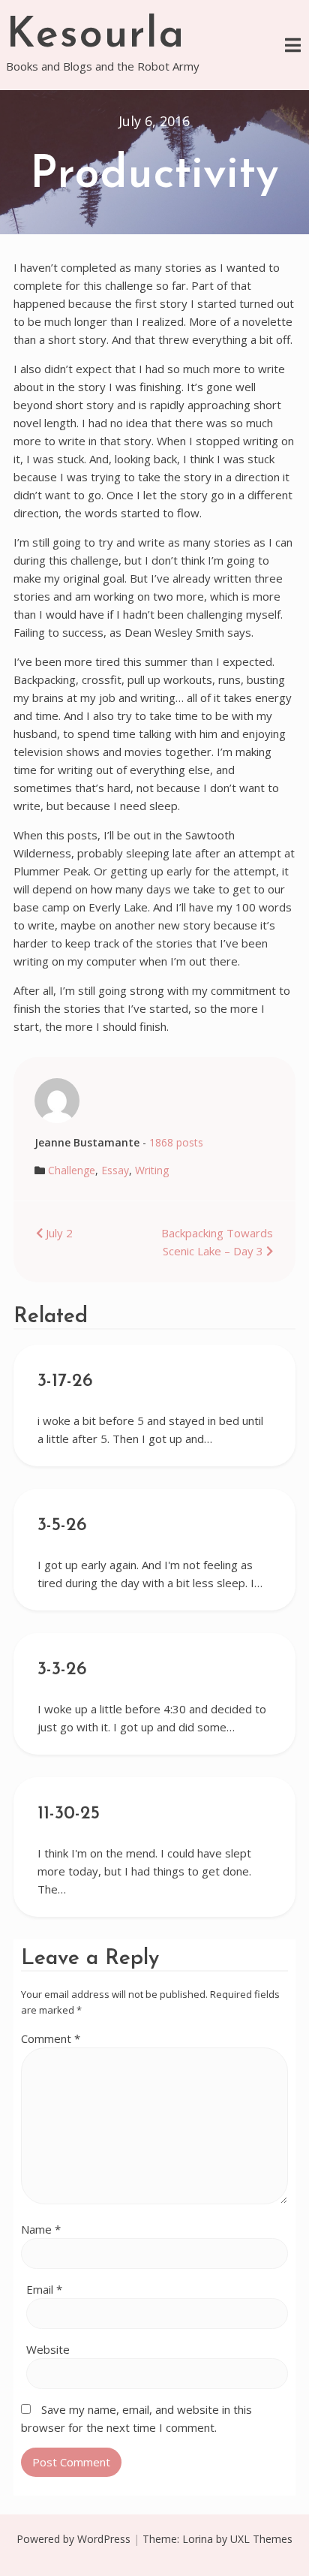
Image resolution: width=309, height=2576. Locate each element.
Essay (115, 1170)
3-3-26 (62, 1670)
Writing (152, 1170)
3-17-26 (65, 1381)
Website (48, 2349)
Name (41, 2229)
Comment (51, 2038)
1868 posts (176, 1142)
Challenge (72, 1170)
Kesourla (96, 36)
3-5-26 (62, 1526)
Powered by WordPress (73, 2539)
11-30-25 (69, 1814)
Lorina (198, 2539)
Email (44, 2289)
